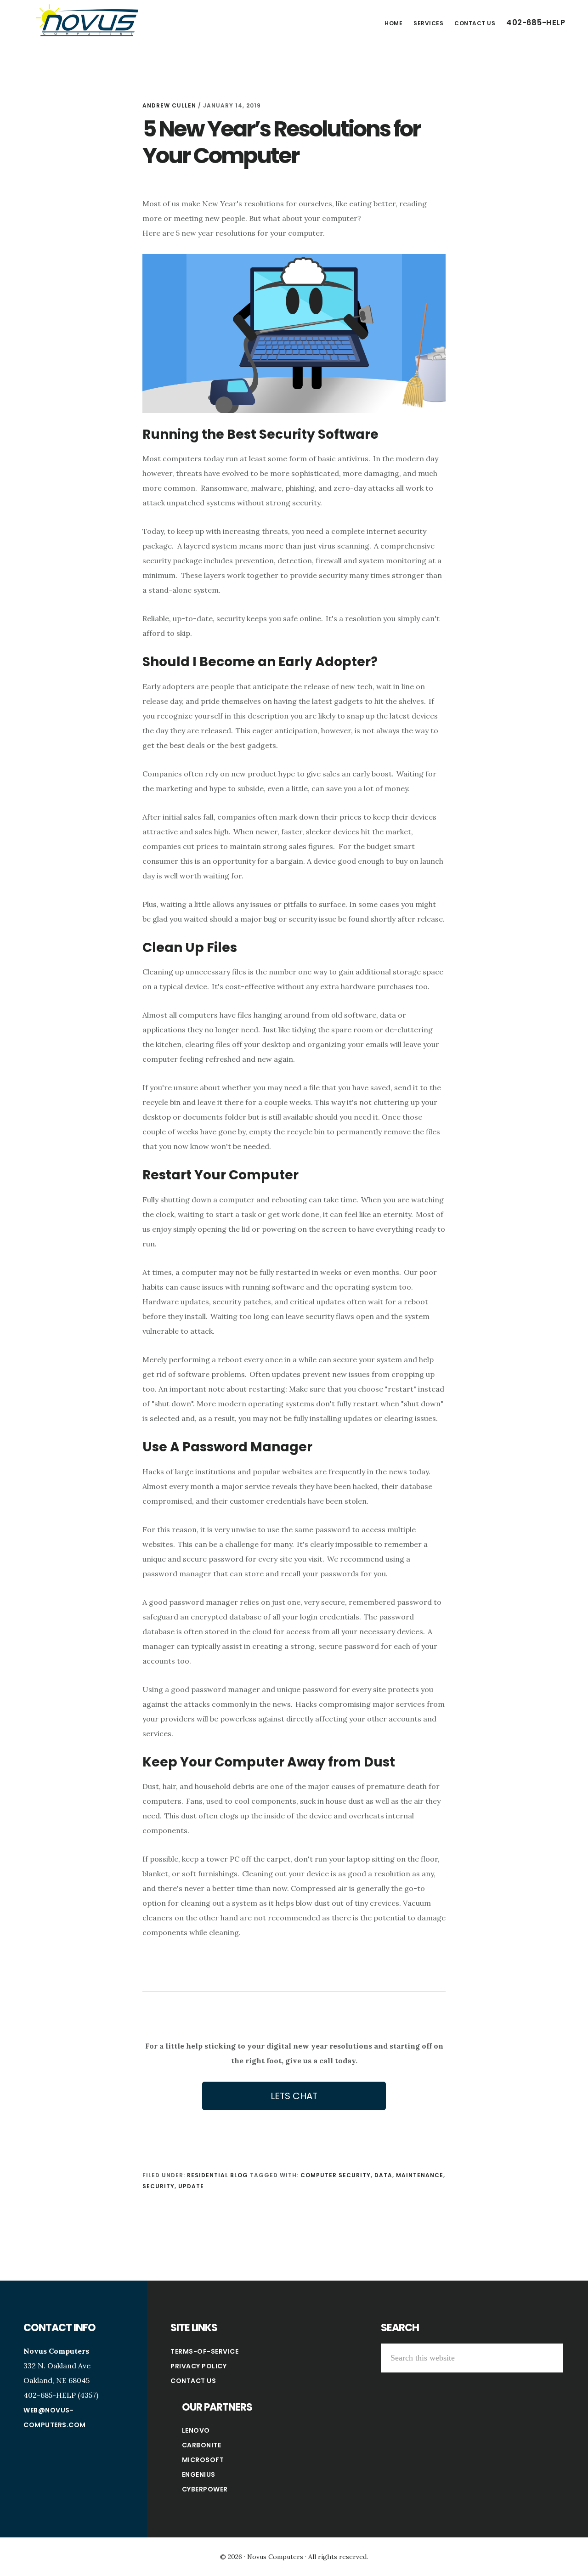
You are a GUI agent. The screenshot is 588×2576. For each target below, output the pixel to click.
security (158, 2186)
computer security (336, 2175)
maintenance (420, 2175)
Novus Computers (87, 20)
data (383, 2175)
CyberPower (205, 2489)
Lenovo (196, 2430)
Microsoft (203, 2460)
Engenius (199, 2474)
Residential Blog (218, 2175)
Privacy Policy (198, 2366)
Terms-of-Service (204, 2351)
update (191, 2186)
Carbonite (202, 2445)
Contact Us (193, 2381)
